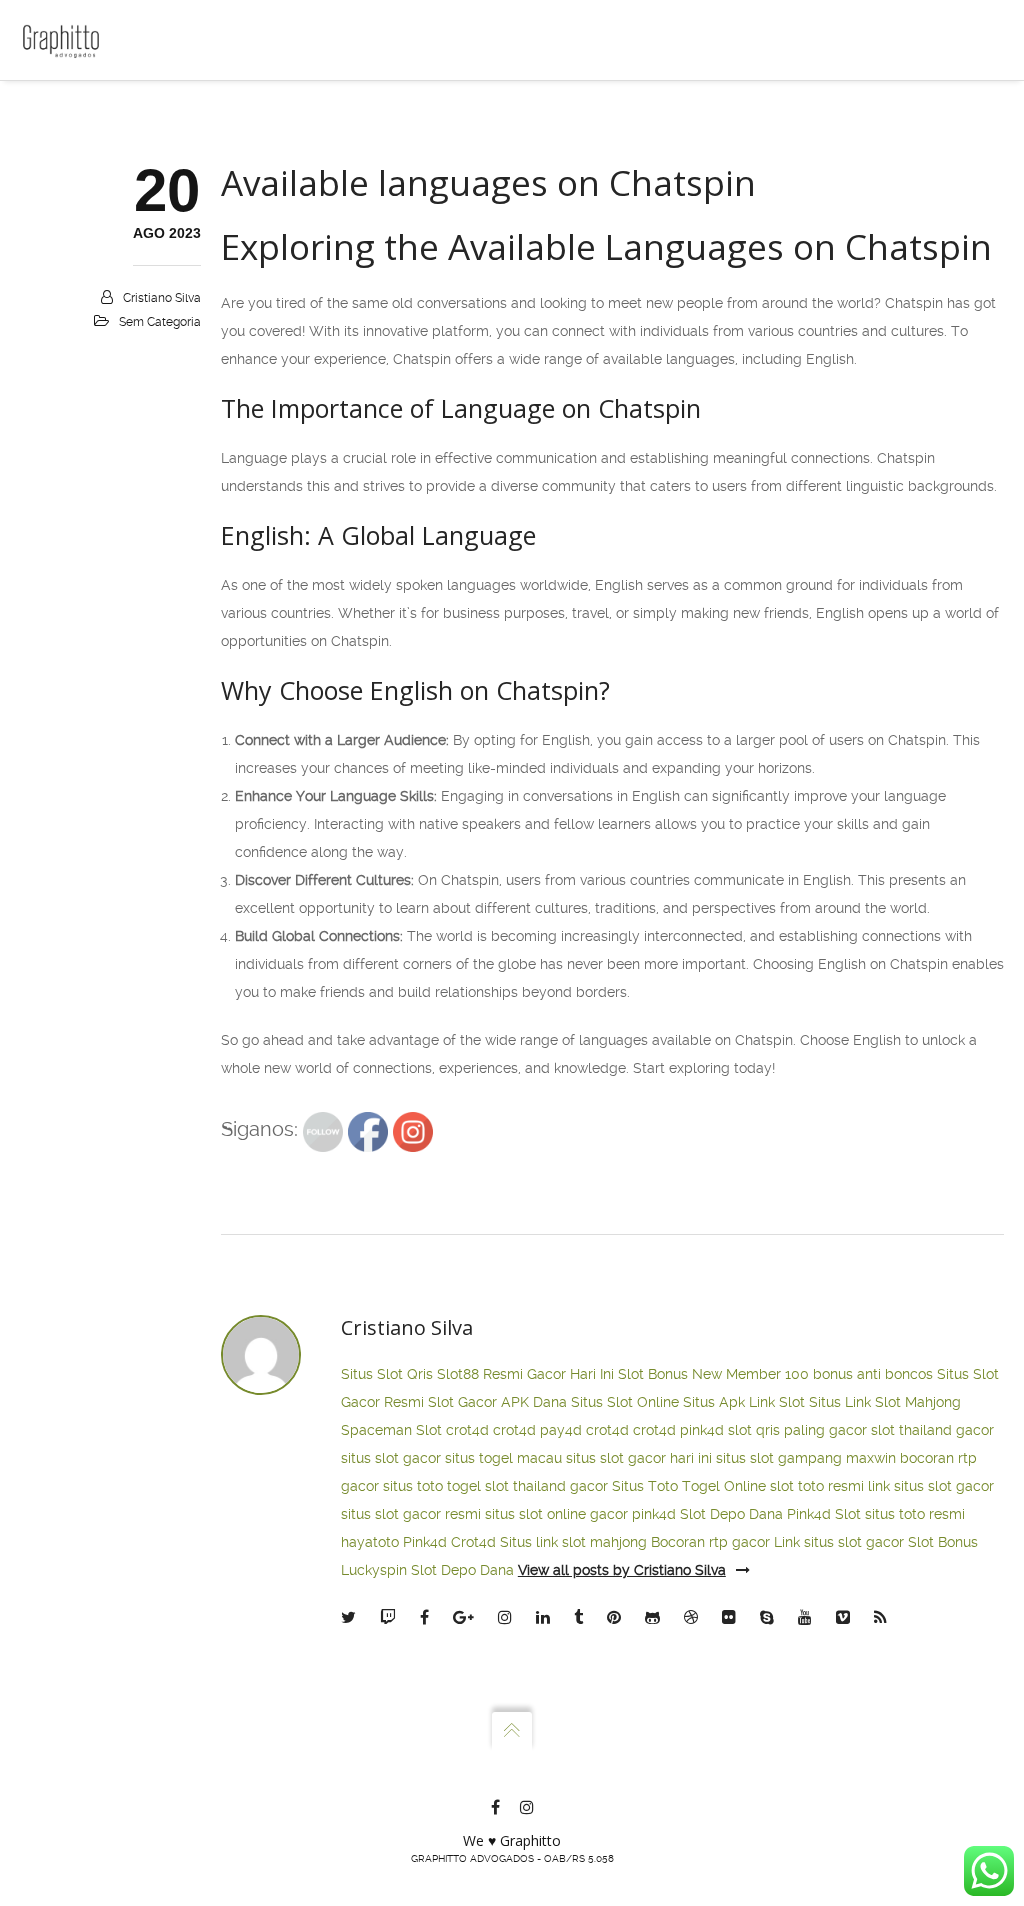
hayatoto (370, 1542)
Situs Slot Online (625, 1402)
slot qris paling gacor (797, 1430)
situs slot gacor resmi (411, 1514)
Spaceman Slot (391, 1430)
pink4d (702, 1430)
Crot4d (473, 1542)
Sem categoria (160, 322)
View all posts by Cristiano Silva (622, 1570)
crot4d (467, 1430)
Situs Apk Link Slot (744, 1402)
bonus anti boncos (873, 1374)
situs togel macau (503, 1458)
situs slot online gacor (556, 1514)
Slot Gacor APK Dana (497, 1402)
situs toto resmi (915, 1514)
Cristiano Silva (162, 298)
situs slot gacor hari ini (639, 1458)
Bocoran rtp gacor (710, 1542)
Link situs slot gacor (839, 1542)
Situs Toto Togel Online (689, 1486)
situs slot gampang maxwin (806, 1458)
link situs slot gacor (931, 1486)
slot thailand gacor (932, 1430)
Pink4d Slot (824, 1514)
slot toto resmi (817, 1486)
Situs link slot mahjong (573, 1542)
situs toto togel (432, 1486)
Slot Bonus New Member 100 (713, 1374)
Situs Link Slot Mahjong (885, 1402)
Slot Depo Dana (731, 1514)
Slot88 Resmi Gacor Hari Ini (525, 1374)
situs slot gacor (391, 1458)
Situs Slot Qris (387, 1374)
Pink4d (425, 1542)
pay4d (561, 1430)
